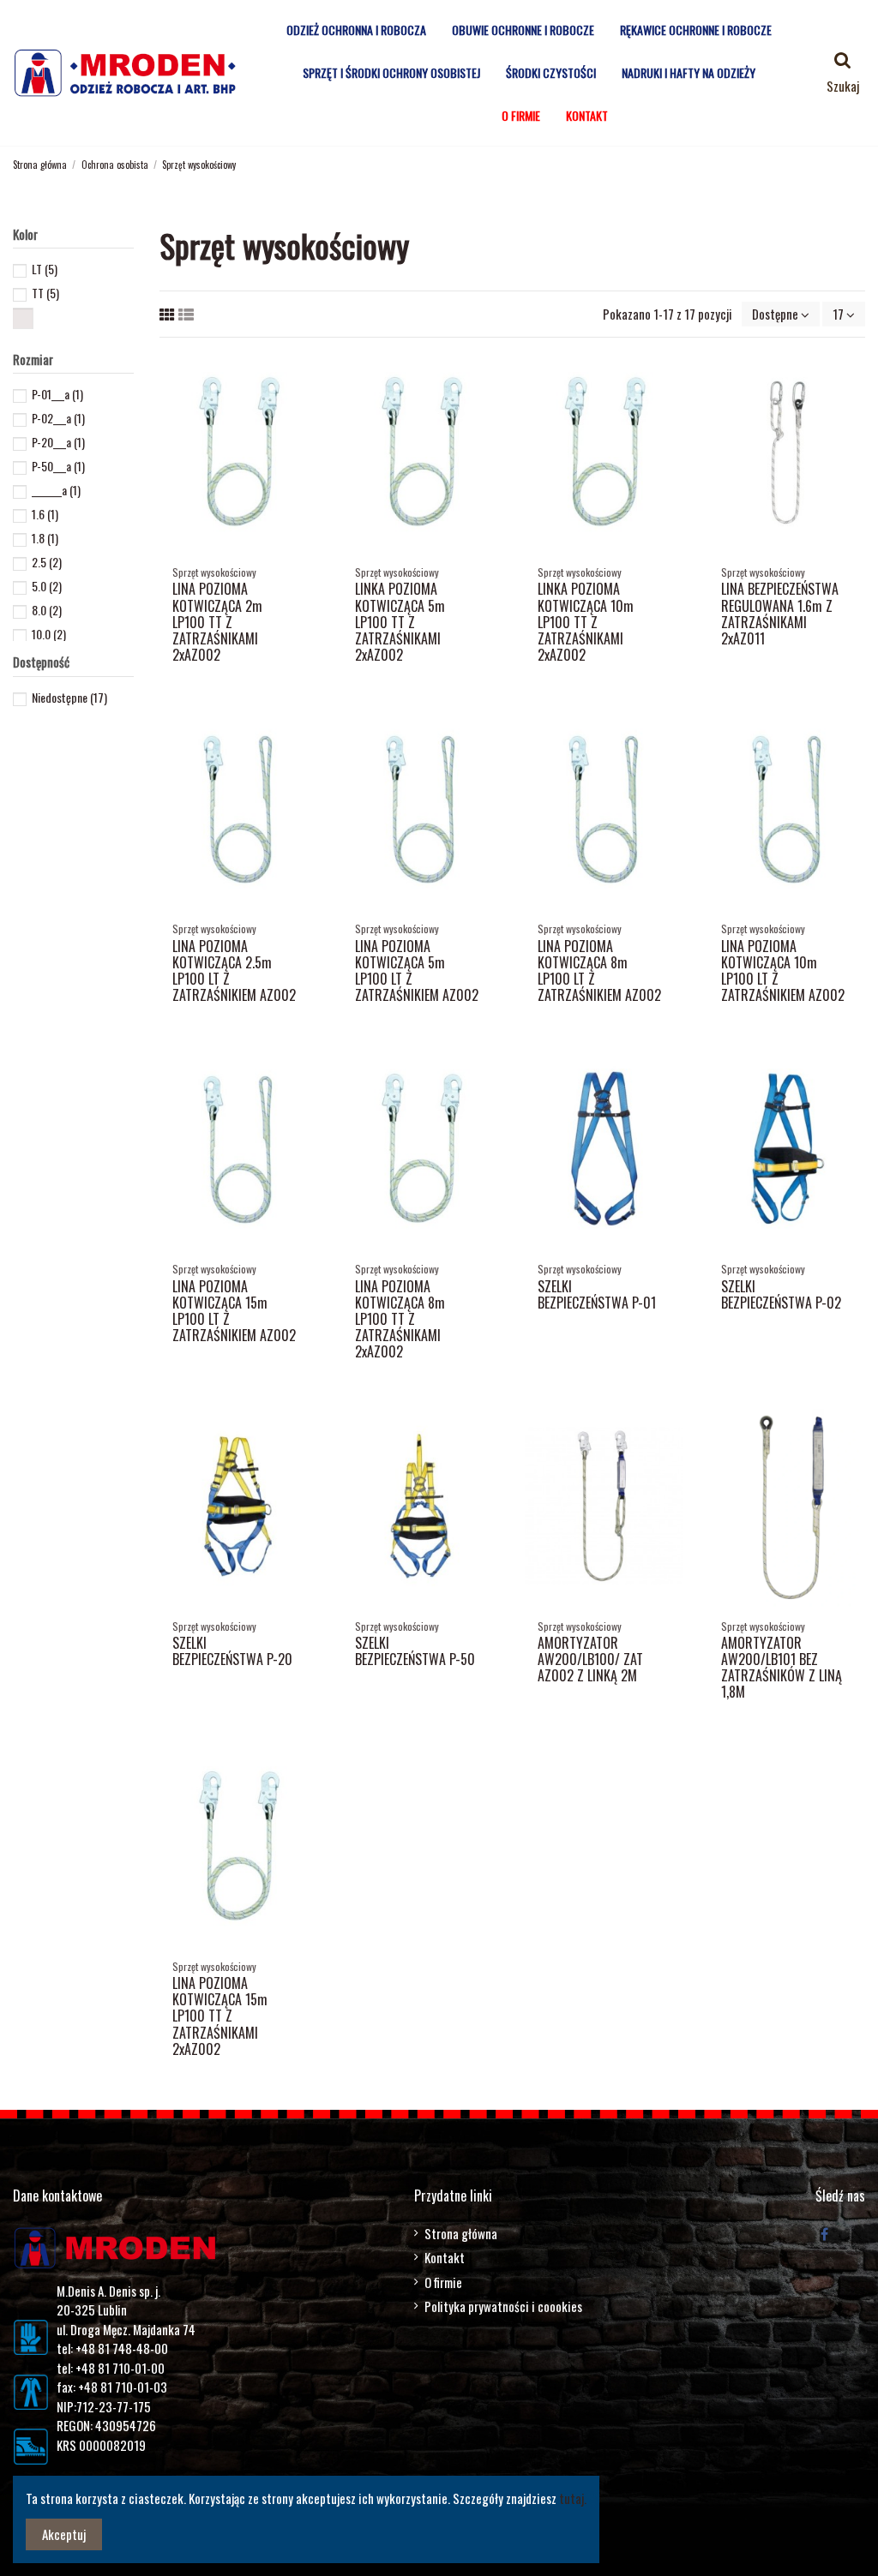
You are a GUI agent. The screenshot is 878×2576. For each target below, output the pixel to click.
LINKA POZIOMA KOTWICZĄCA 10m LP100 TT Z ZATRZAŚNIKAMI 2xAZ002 (586, 622)
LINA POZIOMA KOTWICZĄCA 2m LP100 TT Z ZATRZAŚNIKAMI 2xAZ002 (217, 622)
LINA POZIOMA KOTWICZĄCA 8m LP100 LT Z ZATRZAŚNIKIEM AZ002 (599, 971)
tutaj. (573, 2498)
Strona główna (461, 2233)
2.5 (47, 562)
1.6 (45, 514)
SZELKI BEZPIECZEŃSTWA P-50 (415, 1651)
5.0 (47, 586)
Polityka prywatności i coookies (503, 2306)
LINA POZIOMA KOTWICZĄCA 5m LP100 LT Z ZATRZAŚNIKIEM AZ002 (417, 971)
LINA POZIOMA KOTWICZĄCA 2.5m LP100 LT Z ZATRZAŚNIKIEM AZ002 (234, 971)
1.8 (45, 538)
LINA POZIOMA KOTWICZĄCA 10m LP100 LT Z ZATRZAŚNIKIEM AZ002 (783, 971)
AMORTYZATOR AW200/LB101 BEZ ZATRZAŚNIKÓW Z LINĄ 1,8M (782, 1668)
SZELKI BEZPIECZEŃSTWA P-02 (781, 1294)
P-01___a (57, 394)
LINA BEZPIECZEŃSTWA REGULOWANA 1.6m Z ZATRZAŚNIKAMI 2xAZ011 (780, 614)
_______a (56, 490)
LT (45, 269)
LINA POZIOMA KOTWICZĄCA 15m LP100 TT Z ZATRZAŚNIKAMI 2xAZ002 (220, 2016)
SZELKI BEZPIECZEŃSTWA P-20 (232, 1651)
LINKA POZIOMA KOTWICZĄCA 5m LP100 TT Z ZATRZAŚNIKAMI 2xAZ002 (400, 622)
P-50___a (58, 466)
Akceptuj (64, 2534)
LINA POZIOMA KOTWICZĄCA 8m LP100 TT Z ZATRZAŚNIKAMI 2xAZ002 (400, 1319)
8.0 (47, 610)
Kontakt (445, 2257)
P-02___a (58, 418)
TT (45, 293)
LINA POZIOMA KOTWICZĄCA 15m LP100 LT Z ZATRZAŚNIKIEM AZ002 (234, 1311)
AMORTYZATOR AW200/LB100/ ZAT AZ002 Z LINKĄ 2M (590, 1659)
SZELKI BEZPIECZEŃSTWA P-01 (597, 1294)
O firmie (443, 2282)
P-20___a (58, 442)
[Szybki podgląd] (303, 377)
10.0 (49, 634)
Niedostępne (69, 697)
